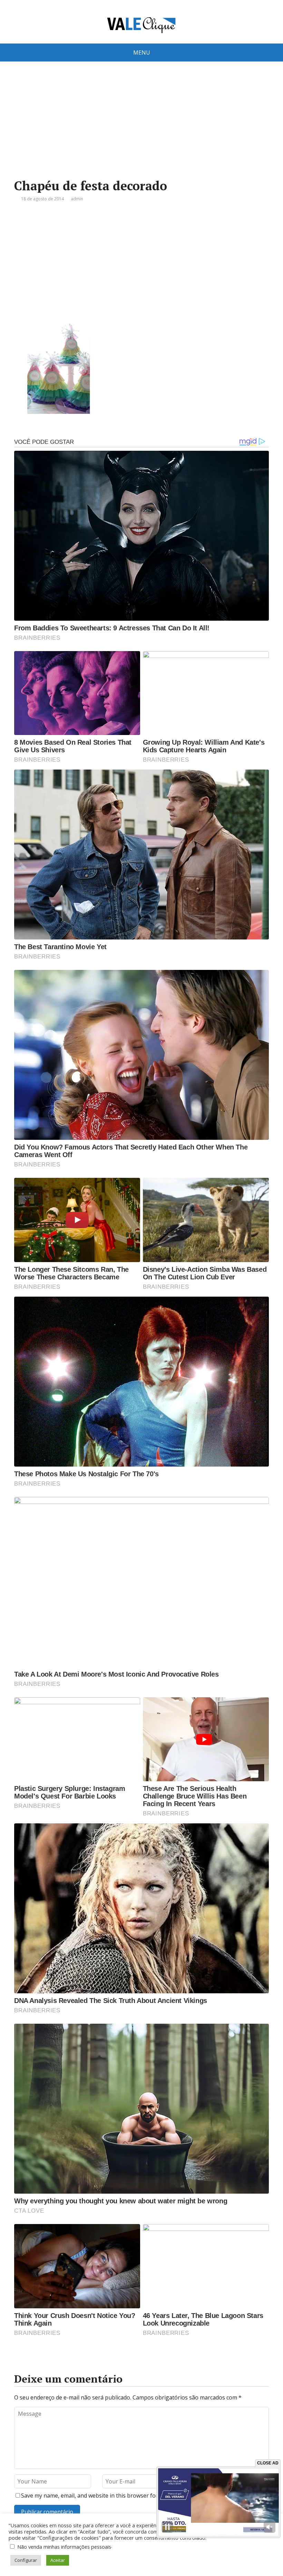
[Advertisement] (141, 131)
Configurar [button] (26, 2560)
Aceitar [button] (58, 2560)
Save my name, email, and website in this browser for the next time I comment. (122, 2496)
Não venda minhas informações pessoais (64, 2547)
